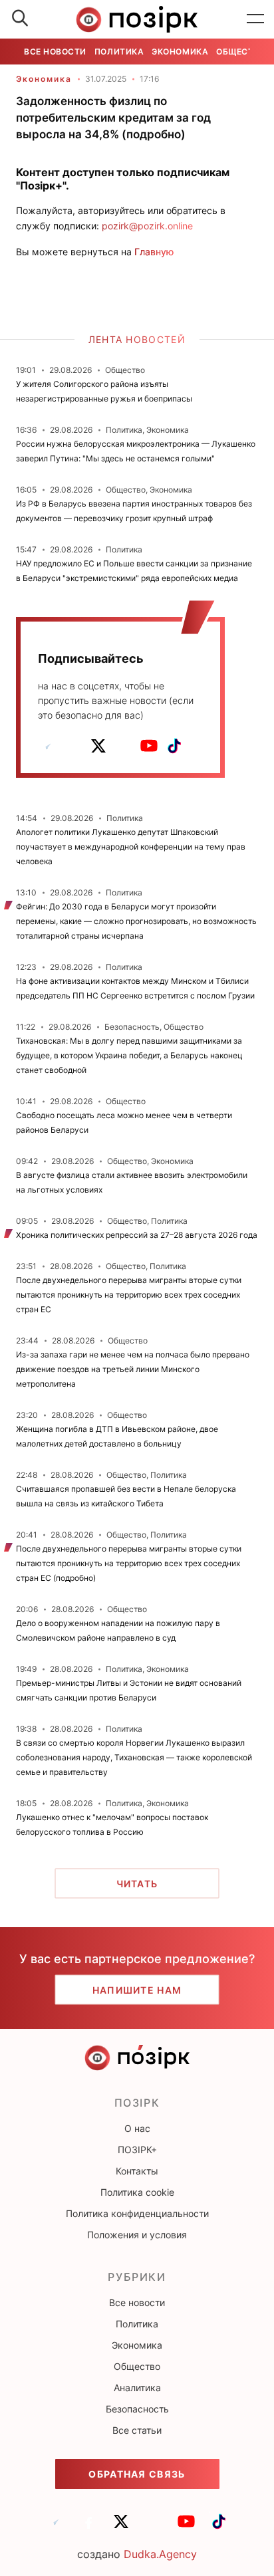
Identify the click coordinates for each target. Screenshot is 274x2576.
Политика (119, 52)
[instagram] (124, 746)
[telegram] (48, 746)
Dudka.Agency (160, 2554)
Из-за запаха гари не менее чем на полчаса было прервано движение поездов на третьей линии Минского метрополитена (133, 1369)
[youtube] (149, 746)
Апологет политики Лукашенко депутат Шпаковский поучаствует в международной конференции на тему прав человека (131, 847)
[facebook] (73, 746)
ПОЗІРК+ (137, 2150)
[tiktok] (174, 746)
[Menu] (255, 19)
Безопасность (137, 2409)
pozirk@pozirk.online (147, 226)
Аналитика (137, 2388)
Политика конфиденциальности (137, 2213)
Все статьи (137, 2430)
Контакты (137, 2171)
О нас (137, 2128)
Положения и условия (137, 2235)
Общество (241, 52)
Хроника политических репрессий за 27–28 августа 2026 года (137, 1235)
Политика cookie (137, 2192)
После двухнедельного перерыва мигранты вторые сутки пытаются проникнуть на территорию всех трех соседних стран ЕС (129, 1295)
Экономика (180, 52)
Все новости (55, 52)
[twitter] (98, 746)
